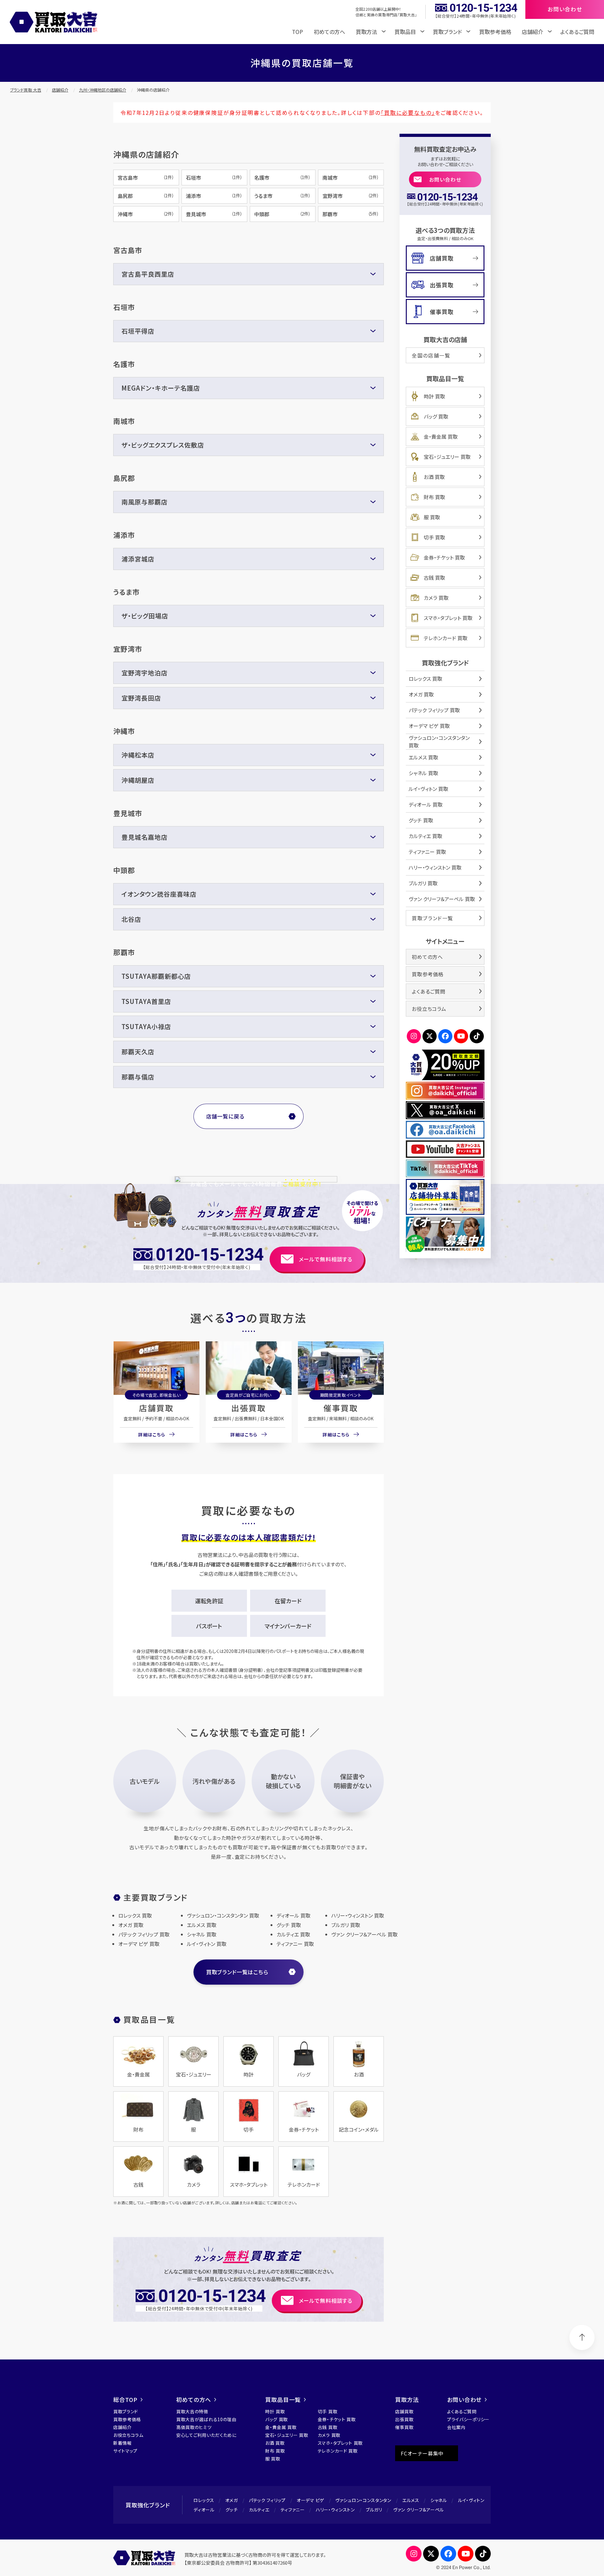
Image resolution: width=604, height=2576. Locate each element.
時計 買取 (434, 396)
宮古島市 (146, 178)
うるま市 (282, 196)
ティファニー (293, 2510)
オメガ (232, 2500)
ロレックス (204, 2500)
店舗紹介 (60, 90)
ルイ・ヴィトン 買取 (428, 789)
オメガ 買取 (421, 694)
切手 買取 (434, 537)
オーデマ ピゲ (310, 2500)
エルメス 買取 (423, 757)
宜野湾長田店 (141, 698)
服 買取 (432, 517)
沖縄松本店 (138, 755)
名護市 (282, 178)
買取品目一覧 (283, 2399)
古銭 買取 (434, 578)
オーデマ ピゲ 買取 (429, 726)
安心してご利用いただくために (206, 2435)
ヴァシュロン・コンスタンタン (363, 2500)
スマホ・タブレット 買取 (448, 618)
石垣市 (214, 178)
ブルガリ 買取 (423, 883)
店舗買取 (156, 1408)
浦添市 (214, 196)
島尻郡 (146, 196)
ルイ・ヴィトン (471, 2500)
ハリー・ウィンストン (335, 2510)
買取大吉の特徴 (192, 2411)
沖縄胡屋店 (138, 780)
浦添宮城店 (138, 559)
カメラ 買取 (436, 598)
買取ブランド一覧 (433, 918)
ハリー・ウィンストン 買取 (435, 867)
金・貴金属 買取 (441, 437)
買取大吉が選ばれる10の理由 (206, 2419)
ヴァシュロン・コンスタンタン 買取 (439, 741)
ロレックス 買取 (425, 679)
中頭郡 (282, 214)
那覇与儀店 (138, 1077)
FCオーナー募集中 (422, 2453)
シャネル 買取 (423, 773)
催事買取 (341, 1408)
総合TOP (125, 2399)
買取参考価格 (495, 32)
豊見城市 (214, 214)
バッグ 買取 (436, 416)
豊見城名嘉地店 (145, 837)
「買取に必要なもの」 (408, 113)
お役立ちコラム (429, 1009)
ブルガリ (374, 2510)
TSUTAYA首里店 (146, 1001)
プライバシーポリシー (468, 2419)
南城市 (351, 178)
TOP (297, 32)
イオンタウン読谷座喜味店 (159, 894)
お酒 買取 (434, 477)
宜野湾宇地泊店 (145, 673)
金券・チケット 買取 (444, 557)
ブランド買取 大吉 (26, 90)
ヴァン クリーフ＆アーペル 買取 (442, 899)
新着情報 (123, 2443)
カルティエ (259, 2510)
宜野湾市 (351, 196)
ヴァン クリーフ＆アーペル (419, 2510)
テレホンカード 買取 (446, 638)
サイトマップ (125, 2451)
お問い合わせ (445, 179)
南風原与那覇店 (145, 502)
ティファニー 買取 (427, 852)
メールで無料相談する (326, 1259)
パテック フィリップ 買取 (434, 710)
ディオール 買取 (426, 804)
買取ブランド (126, 2411)
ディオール (204, 2510)
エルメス (411, 2500)
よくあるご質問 (577, 32)
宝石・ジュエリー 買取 (447, 457)
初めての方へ (329, 32)
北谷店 (131, 919)
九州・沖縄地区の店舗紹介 (103, 90)
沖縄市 (146, 214)
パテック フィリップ (267, 2500)
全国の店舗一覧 (431, 355)
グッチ (232, 2510)
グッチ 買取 (421, 820)
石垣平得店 (138, 331)
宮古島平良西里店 (148, 274)
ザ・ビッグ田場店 (145, 616)
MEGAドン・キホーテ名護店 (161, 388)
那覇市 (351, 214)
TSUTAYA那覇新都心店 (156, 976)
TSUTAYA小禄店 (146, 1026)
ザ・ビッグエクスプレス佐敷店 (163, 445)
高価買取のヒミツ (194, 2427)
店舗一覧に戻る (225, 1116)
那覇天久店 (138, 1052)
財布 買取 (434, 497)
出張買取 (249, 1408)
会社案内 (456, 2427)
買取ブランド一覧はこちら (237, 1972)
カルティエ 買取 (425, 836)
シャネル (439, 2500)
